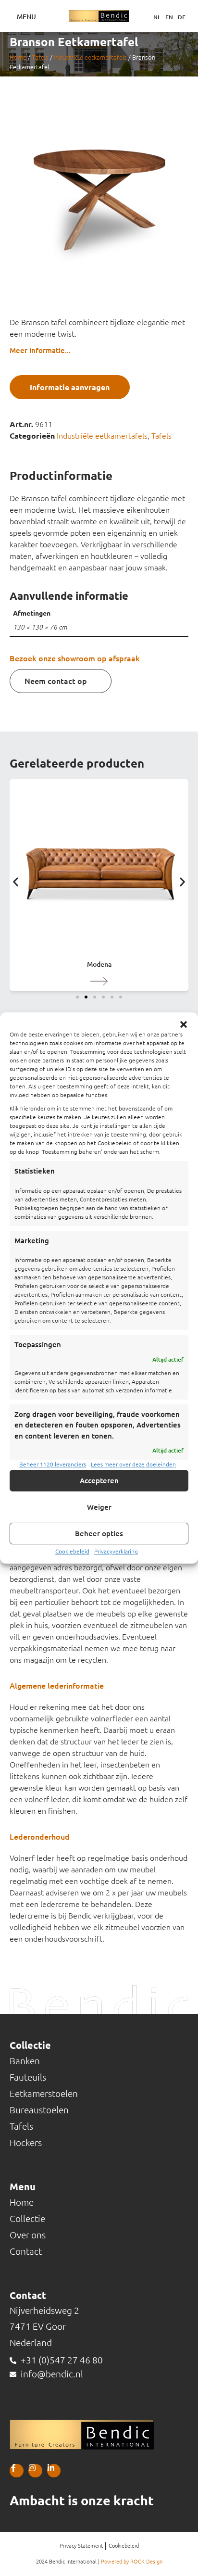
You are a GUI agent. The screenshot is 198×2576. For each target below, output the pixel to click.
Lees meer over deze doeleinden (133, 1464)
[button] (184, 1024)
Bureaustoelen (39, 2110)
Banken (25, 2061)
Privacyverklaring (116, 1551)
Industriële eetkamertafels (90, 57)
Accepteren (99, 1481)
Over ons (28, 2235)
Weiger (99, 1507)
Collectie (27, 2219)
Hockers (26, 2143)
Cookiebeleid (72, 1551)
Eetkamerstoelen (44, 2094)
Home (18, 57)
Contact (26, 2251)
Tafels (40, 57)
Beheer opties (99, 1534)
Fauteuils (28, 2077)
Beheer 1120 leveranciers (53, 1464)
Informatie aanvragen (70, 387)
